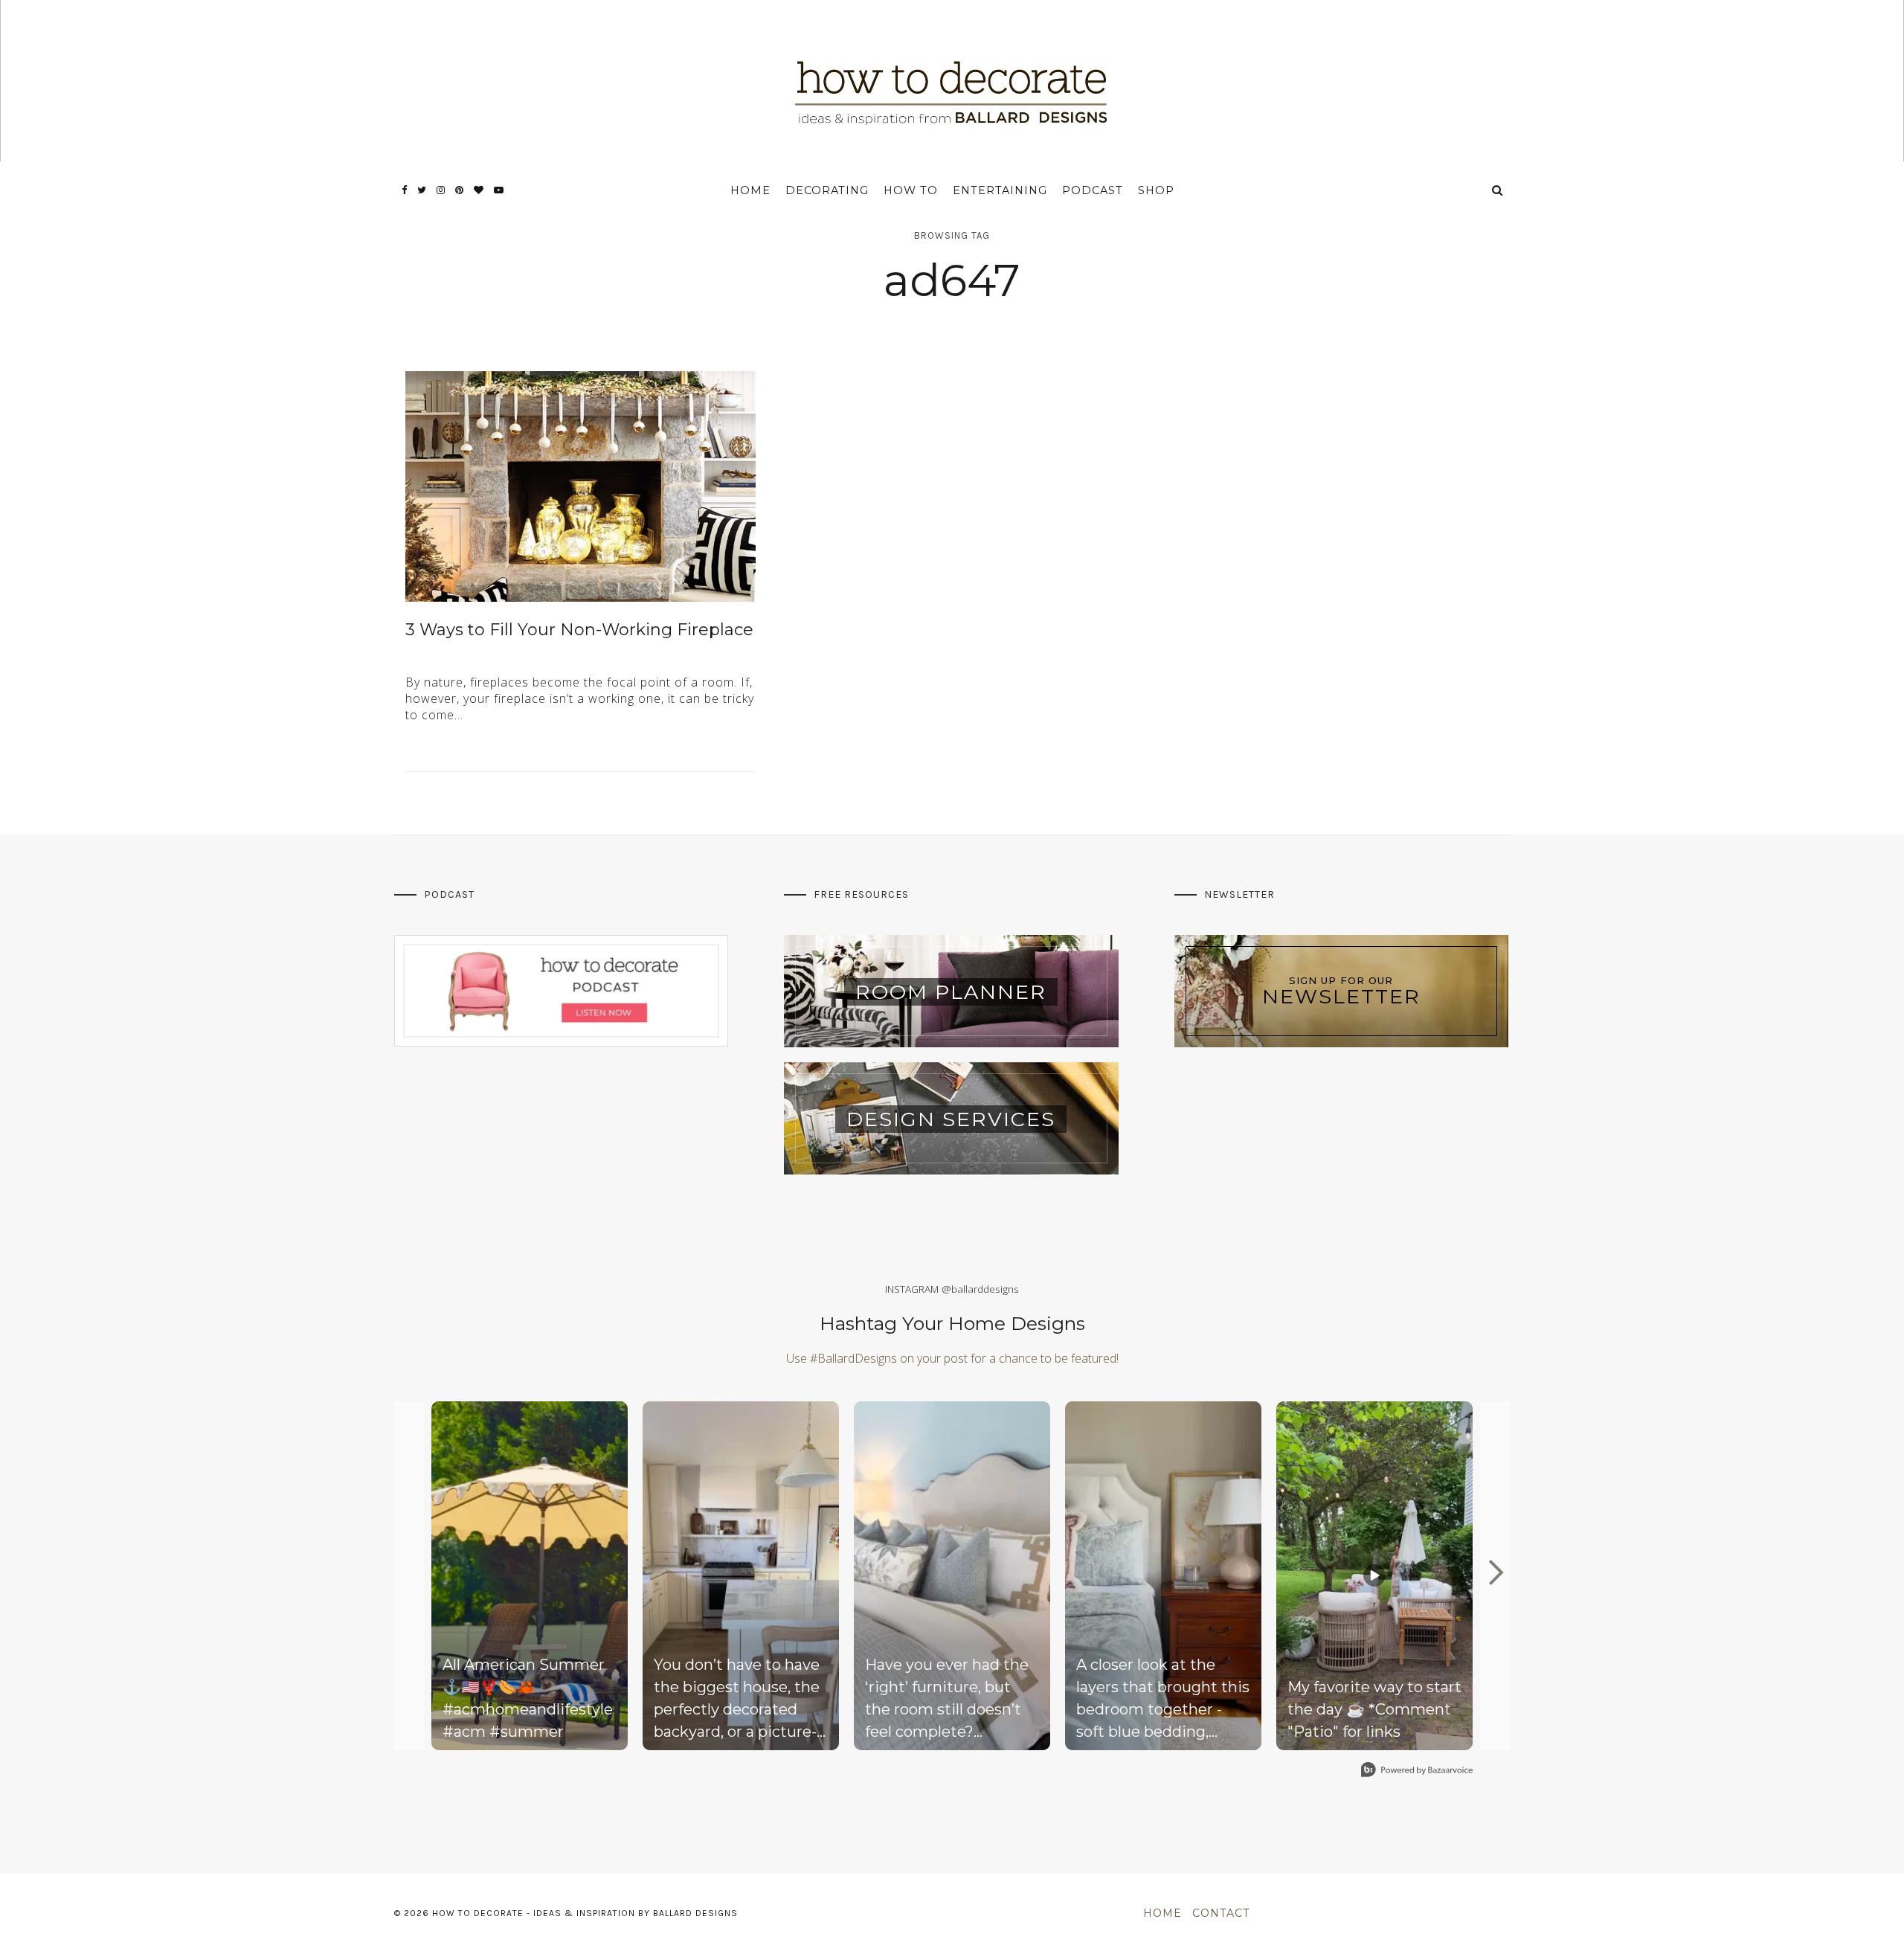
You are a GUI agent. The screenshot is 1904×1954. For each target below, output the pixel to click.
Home (750, 190)
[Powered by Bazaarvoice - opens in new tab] (1417, 1771)
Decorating (827, 190)
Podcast (1093, 190)
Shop (1156, 190)
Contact (1221, 1913)
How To (911, 190)
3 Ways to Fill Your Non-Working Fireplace (579, 630)
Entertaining (1000, 190)
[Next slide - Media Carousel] (1495, 1572)
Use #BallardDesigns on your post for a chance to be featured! (952, 1358)
